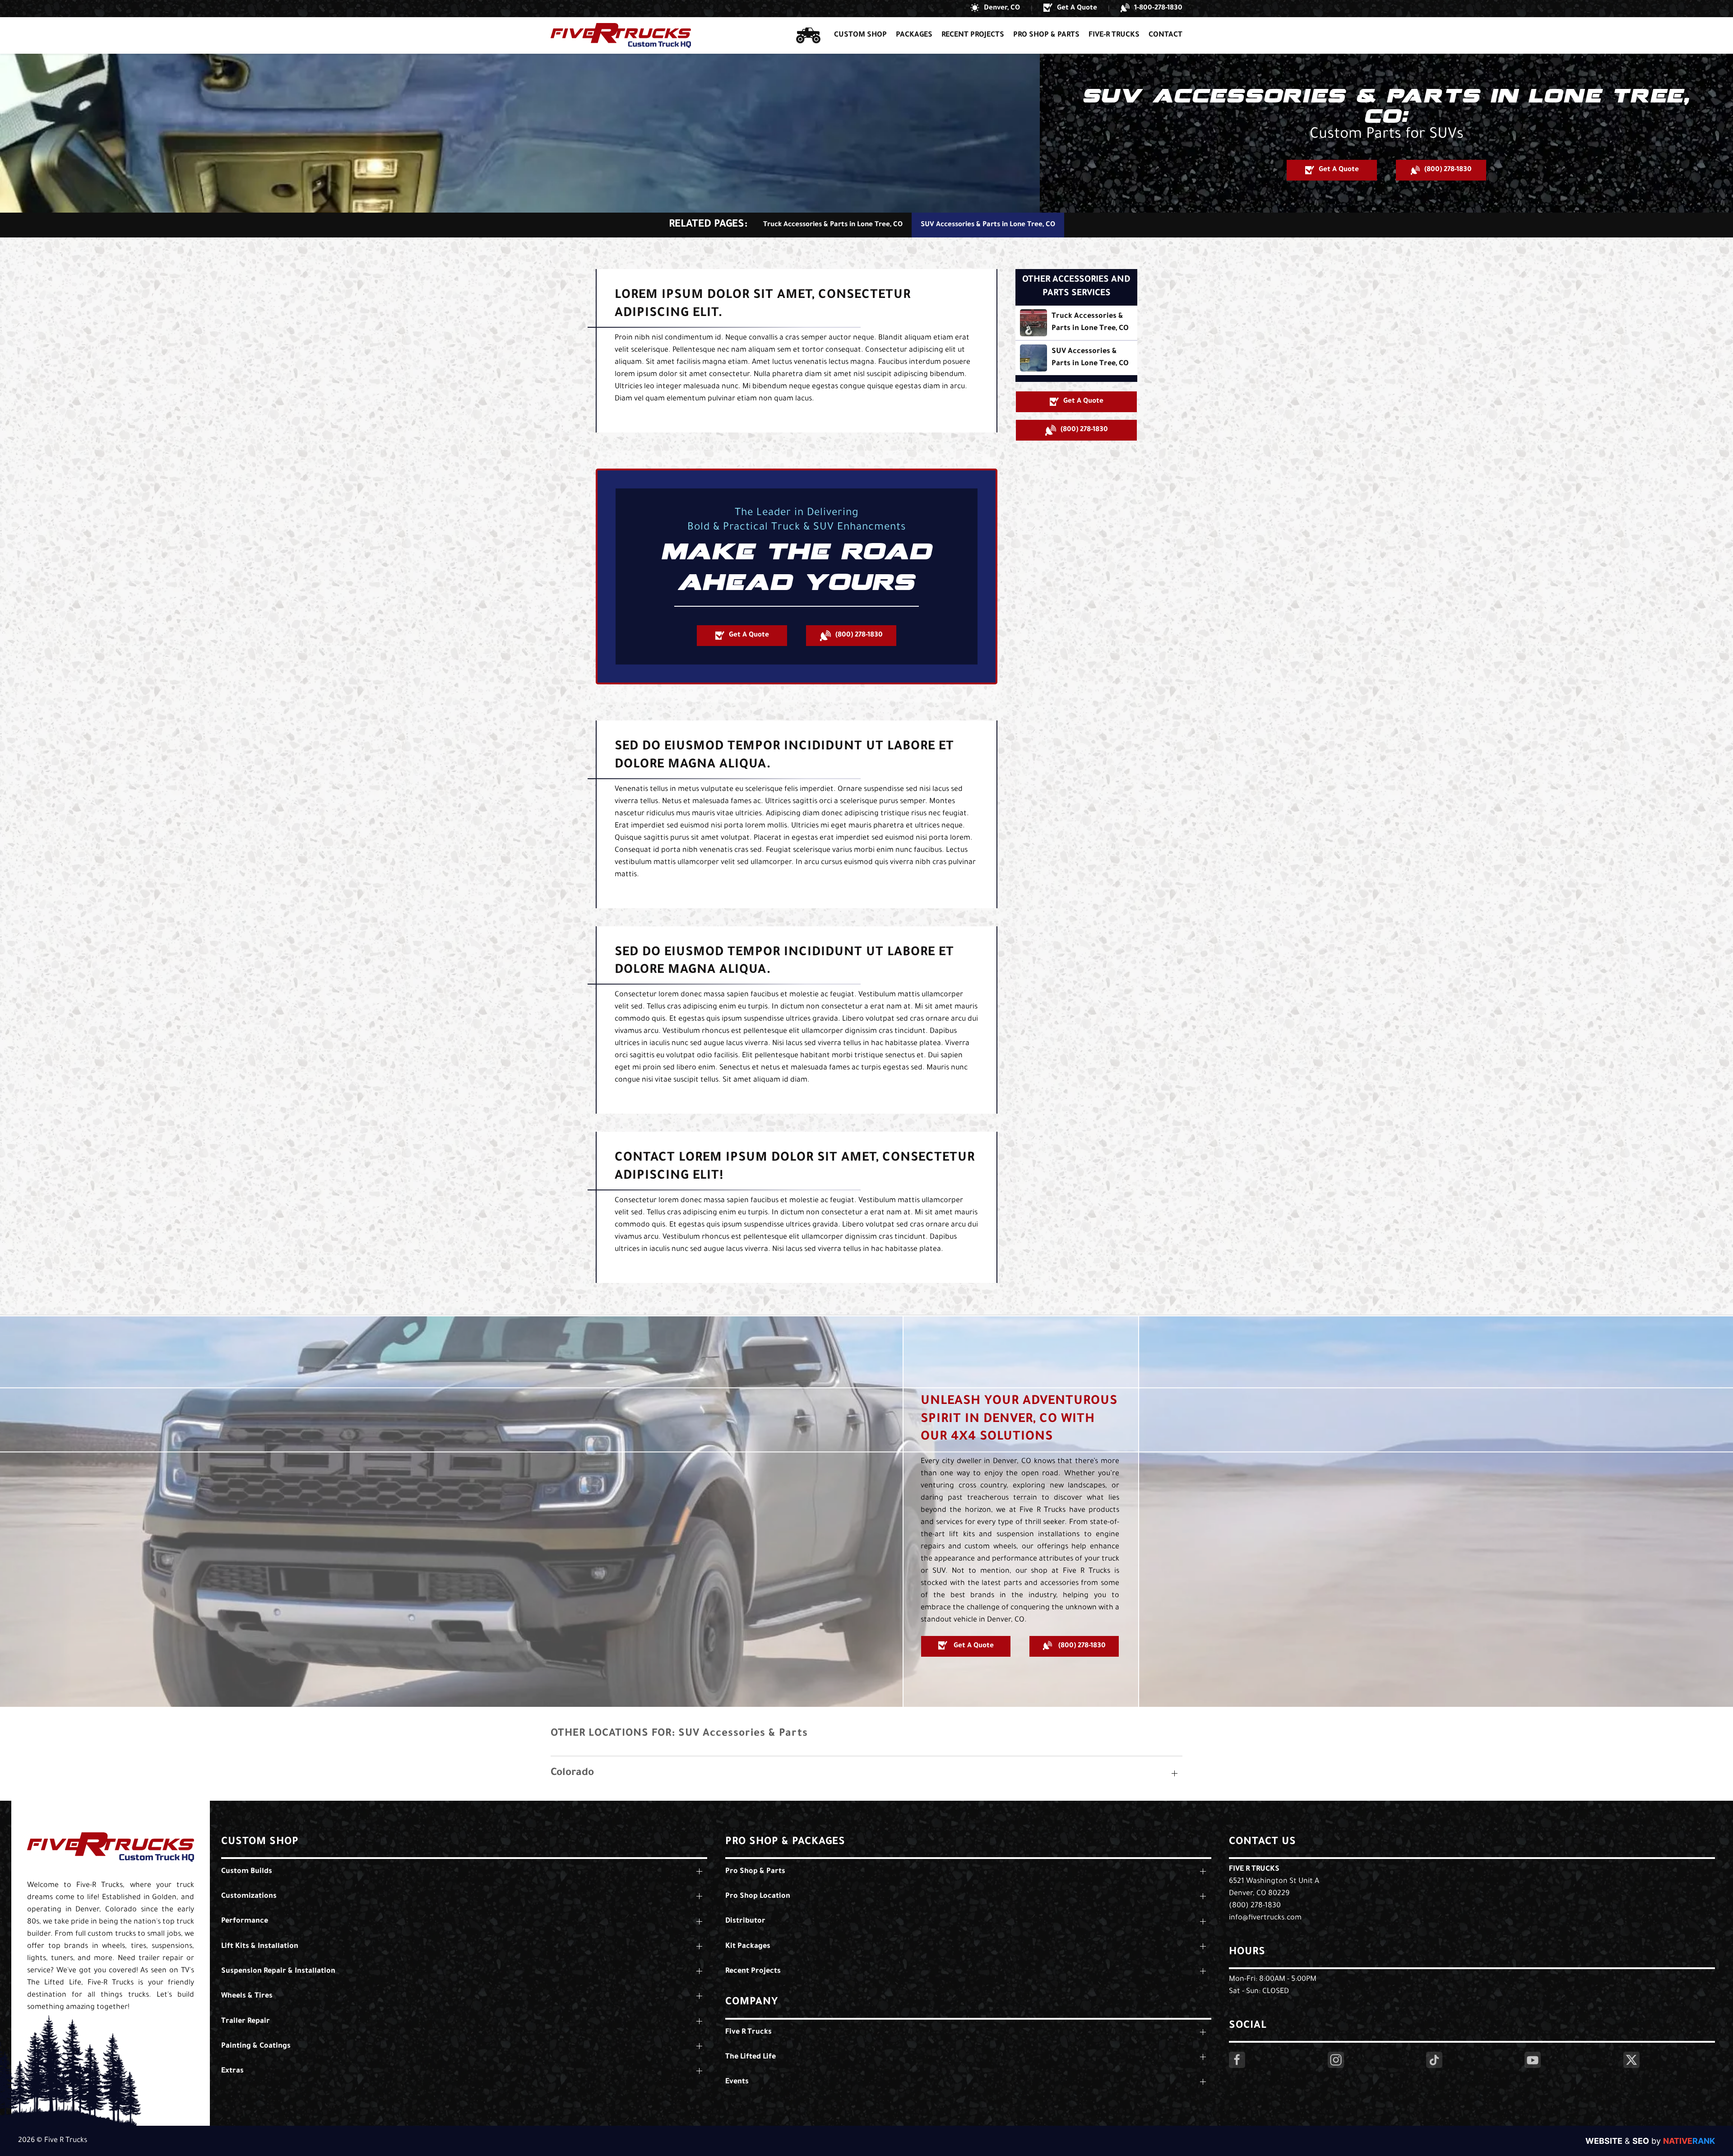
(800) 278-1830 (1255, 1906)
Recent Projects (973, 35)
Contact (1165, 35)
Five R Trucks (1254, 1869)
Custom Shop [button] (860, 35)
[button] (995, 9)
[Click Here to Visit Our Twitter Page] (1631, 2060)
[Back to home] (621, 35)
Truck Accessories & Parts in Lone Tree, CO (833, 225)
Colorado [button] (572, 1773)
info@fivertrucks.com (1265, 1918)
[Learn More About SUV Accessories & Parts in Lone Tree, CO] (1076, 358)
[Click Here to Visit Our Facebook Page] (1237, 2060)
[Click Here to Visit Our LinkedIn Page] (1434, 2060)
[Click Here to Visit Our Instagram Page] (1336, 2060)
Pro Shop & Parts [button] (1046, 35)
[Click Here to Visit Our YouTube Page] (1533, 2060)
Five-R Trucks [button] (1114, 35)
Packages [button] (914, 35)
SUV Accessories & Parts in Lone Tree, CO (988, 225)
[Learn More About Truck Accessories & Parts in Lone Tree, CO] (1076, 323)
